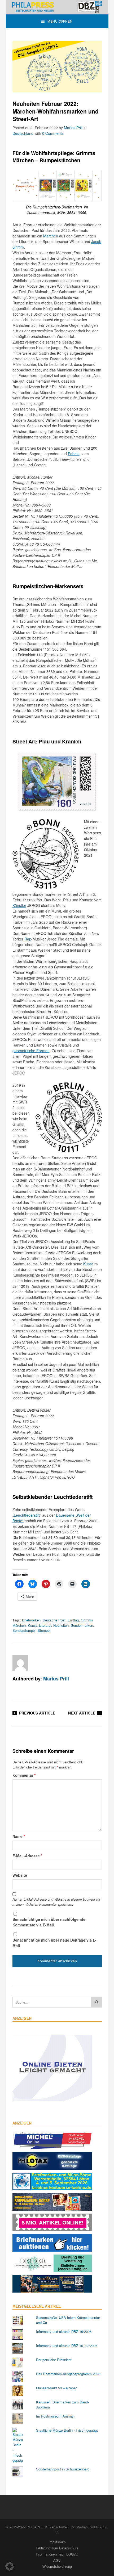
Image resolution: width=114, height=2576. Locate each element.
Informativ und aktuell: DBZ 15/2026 (64, 2332)
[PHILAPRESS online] (57, 7)
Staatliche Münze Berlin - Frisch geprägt (67, 2430)
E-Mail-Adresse (27, 1856)
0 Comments (53, 133)
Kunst (88, 1264)
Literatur (45, 1625)
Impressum (57, 2542)
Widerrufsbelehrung (57, 2566)
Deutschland (23, 133)
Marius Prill (73, 128)
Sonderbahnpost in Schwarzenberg (63, 2469)
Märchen (51, 236)
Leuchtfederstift (27, 1515)
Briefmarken (31, 1620)
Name (19, 1836)
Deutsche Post (54, 1620)
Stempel (44, 1630)
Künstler (19, 905)
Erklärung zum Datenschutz (57, 2548)
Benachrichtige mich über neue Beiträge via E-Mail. (54, 1943)
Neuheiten (61, 1625)
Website (20, 1875)
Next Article (82, 1713)
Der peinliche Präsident (54, 2360)
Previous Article (37, 1713)
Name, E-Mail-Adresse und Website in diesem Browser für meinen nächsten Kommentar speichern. (56, 1902)
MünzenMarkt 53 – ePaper (56, 2388)
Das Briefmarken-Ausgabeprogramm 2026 (68, 2374)
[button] (10, 2566)
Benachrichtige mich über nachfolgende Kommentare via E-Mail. (49, 1922)
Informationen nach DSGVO (57, 2554)
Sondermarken (82, 1625)
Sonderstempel (24, 1630)
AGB (57, 2560)
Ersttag (73, 1620)
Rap (28, 939)
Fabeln (74, 454)
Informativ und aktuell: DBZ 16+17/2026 (67, 2346)
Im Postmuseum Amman (55, 2416)
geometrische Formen (31, 1051)
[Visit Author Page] (20, 1663)
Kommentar (24, 1775)
